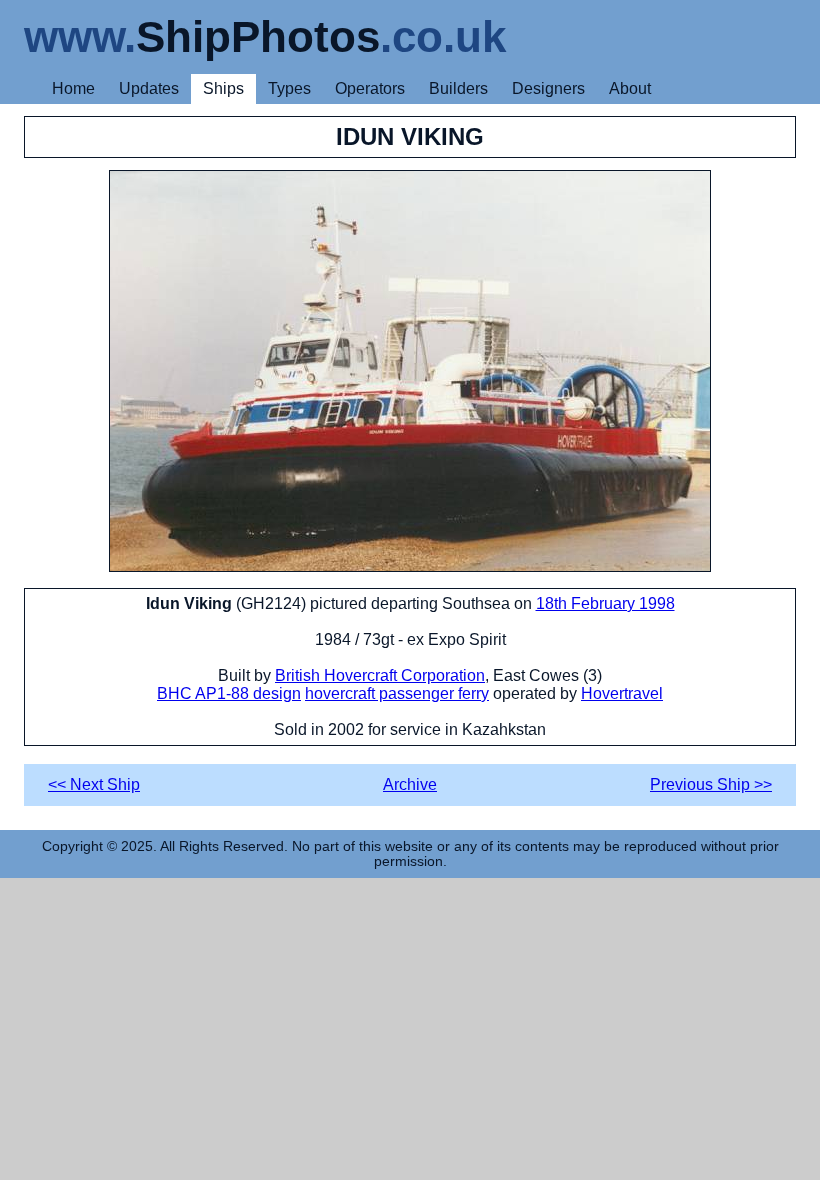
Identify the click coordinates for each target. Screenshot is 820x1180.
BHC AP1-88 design (229, 693)
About (630, 88)
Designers (548, 88)
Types (289, 88)
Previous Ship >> (711, 784)
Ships (223, 88)
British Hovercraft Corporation (380, 675)
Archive (410, 784)
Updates (149, 88)
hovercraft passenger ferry (397, 693)
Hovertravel (622, 693)
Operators (370, 88)
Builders (458, 88)
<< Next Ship (94, 784)
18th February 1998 (605, 603)
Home (73, 88)
